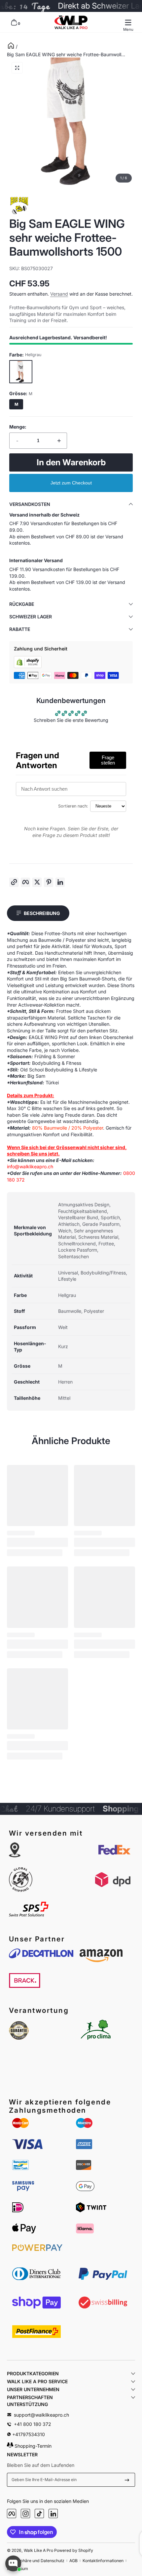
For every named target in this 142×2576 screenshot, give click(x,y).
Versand (59, 294)
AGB (73, 2561)
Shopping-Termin (32, 2446)
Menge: (18, 427)
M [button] (16, 404)
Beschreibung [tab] (42, 913)
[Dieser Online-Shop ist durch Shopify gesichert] (28, 666)
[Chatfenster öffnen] (13, 2563)
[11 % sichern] (127, 2480)
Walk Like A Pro (38, 2550)
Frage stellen (108, 760)
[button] (14, 22)
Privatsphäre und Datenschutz (36, 2561)
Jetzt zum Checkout (71, 483)
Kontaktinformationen (103, 2561)
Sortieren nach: (73, 806)
